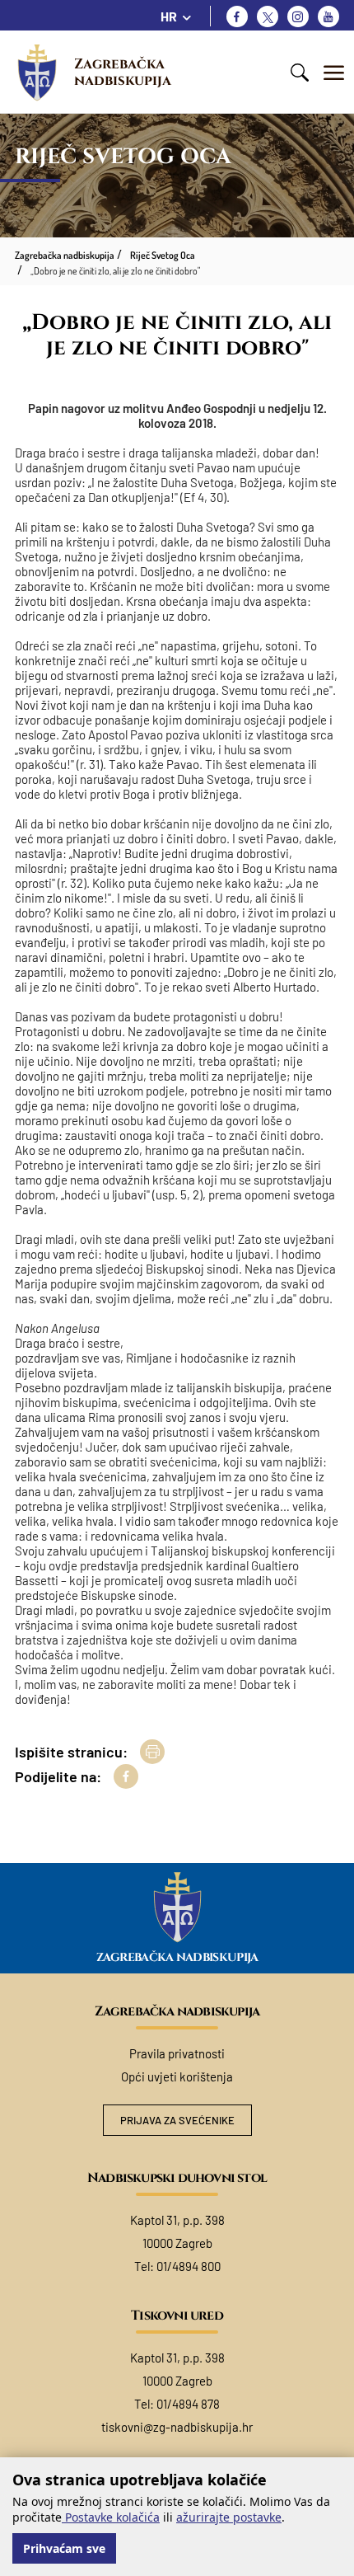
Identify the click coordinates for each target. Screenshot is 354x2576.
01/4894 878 (188, 2404)
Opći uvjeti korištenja (177, 2076)
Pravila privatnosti (177, 2053)
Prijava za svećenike (177, 2120)
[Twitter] (268, 16)
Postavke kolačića (111, 2517)
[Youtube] (328, 16)
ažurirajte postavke (229, 2517)
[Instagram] (298, 16)
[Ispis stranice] (152, 1752)
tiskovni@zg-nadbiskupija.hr (177, 2427)
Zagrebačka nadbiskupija (123, 72)
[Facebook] (237, 16)
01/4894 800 (189, 2266)
